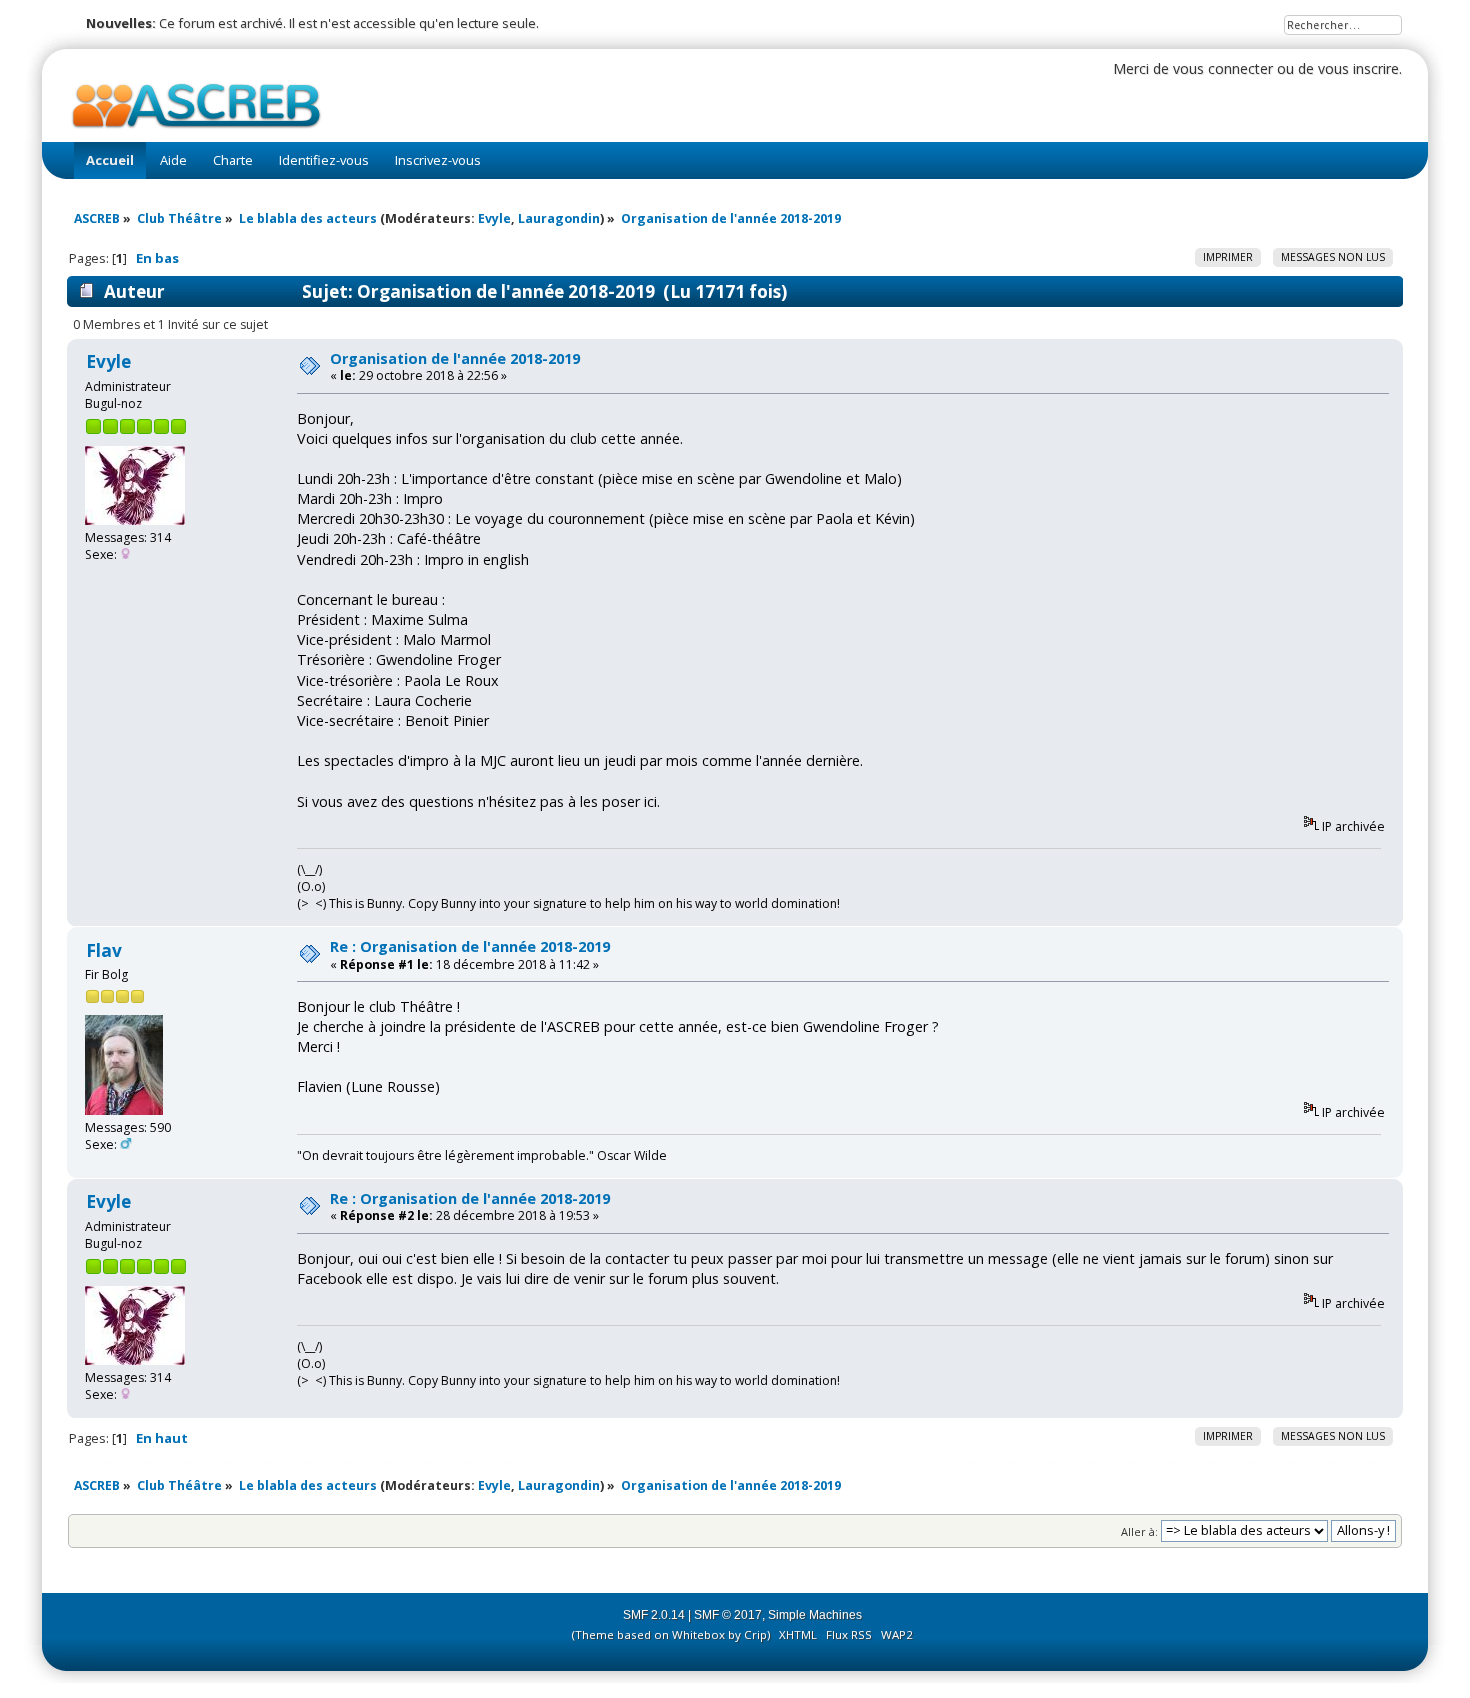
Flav (104, 950)
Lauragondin (559, 218)
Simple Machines (815, 1615)
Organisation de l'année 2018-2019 (455, 358)
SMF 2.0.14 (654, 1615)
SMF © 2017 (728, 1615)
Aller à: (1139, 1530)
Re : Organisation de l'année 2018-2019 (470, 946)
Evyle (494, 218)
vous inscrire (1358, 68)
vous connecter (1223, 68)
